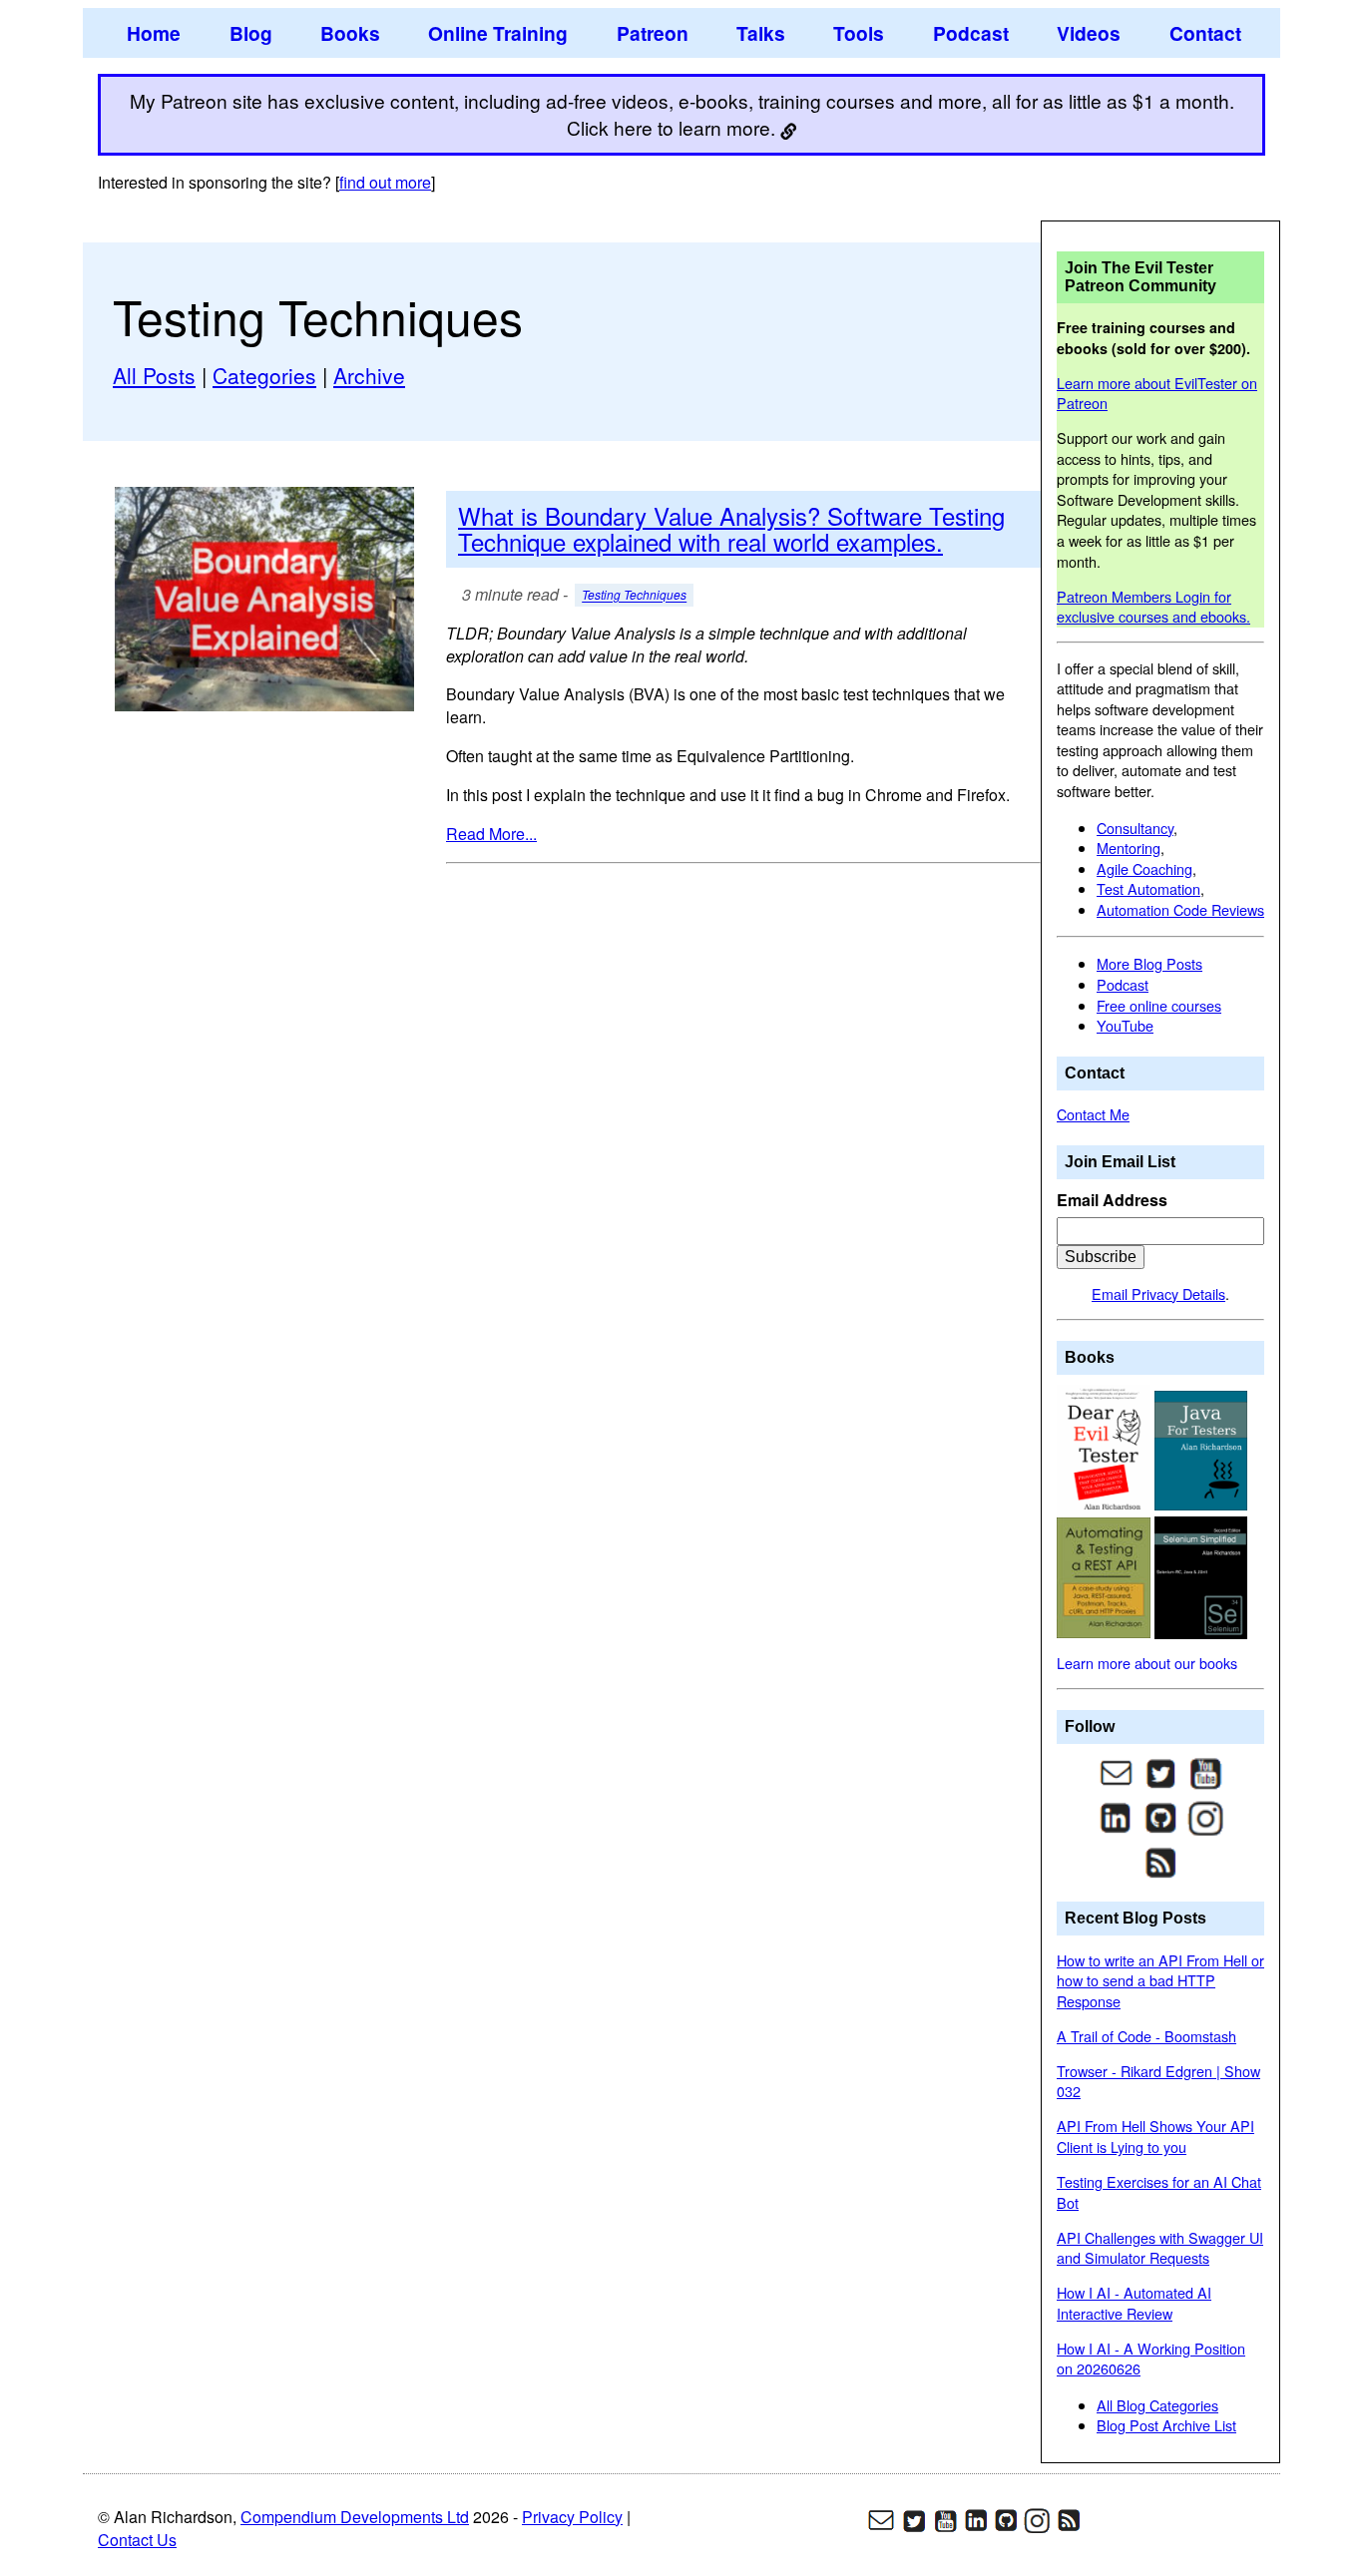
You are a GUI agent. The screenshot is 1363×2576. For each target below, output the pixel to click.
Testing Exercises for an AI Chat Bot (1159, 2192)
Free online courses (1159, 1005)
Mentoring (1129, 848)
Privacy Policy (572, 2517)
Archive (369, 375)
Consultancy (1135, 828)
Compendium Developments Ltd (355, 2517)
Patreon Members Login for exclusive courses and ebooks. (1153, 607)
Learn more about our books (1147, 1663)
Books (350, 33)
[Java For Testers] (1201, 1448)
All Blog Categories (1157, 2405)
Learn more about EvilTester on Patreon (1157, 393)
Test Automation (1148, 888)
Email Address (1112, 1200)
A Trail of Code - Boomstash (1146, 2036)
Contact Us (137, 2540)
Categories (264, 375)
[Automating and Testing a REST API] (1106, 1576)
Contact (1205, 33)
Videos (1089, 33)
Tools (859, 33)
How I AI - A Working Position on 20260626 (1151, 2359)
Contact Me (1093, 1114)
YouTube (1125, 1025)
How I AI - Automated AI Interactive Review (1134, 2303)
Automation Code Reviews (1180, 909)
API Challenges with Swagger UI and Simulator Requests (1160, 2248)
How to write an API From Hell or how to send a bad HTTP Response (1160, 1980)
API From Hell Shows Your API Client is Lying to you (1155, 2136)
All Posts (154, 375)
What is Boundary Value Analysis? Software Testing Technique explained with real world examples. (731, 528)
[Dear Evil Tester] (1106, 1448)
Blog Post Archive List (1166, 2425)
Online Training (498, 33)
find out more (385, 182)
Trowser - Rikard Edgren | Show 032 (1158, 2081)
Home (154, 33)
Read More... (491, 834)
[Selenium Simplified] (1201, 1576)
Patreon (653, 33)
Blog (251, 33)
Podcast (971, 33)
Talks (761, 33)
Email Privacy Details (1158, 1293)
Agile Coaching (1144, 868)
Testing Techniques (634, 595)
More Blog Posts (1149, 963)
